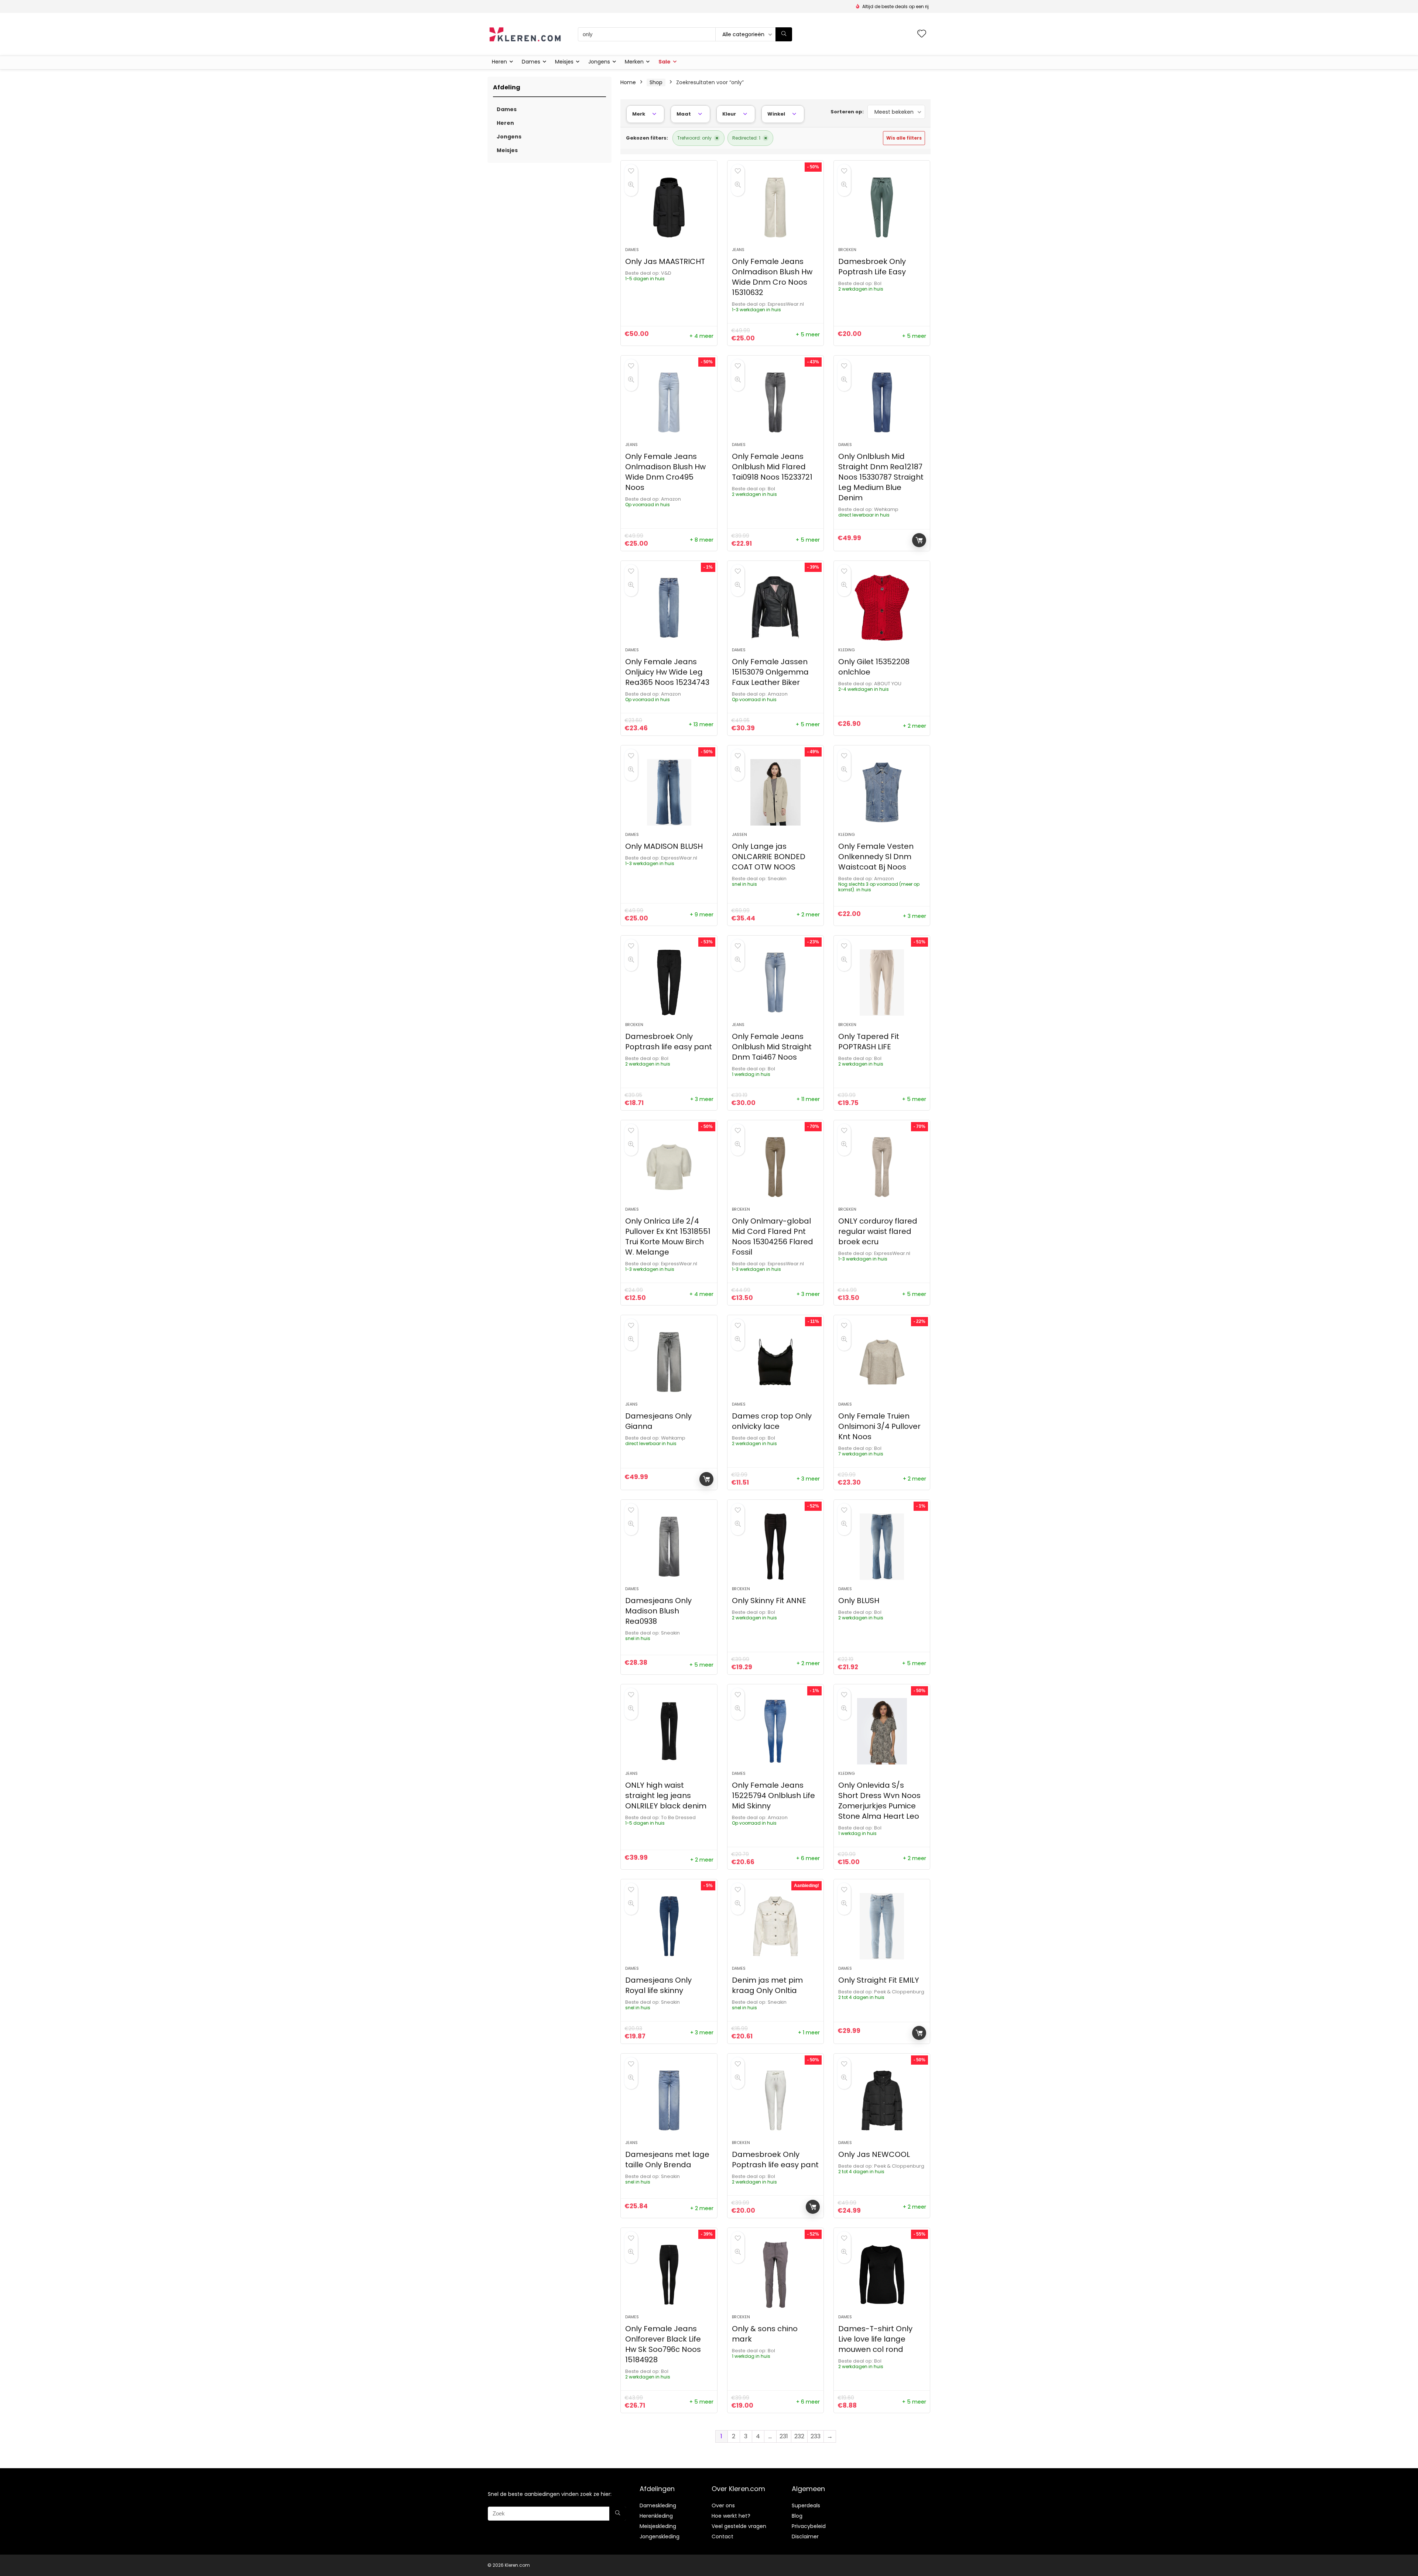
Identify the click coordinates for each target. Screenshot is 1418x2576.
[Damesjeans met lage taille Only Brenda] (669, 2100)
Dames (531, 62)
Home (628, 82)
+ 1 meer (809, 2033)
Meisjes (564, 62)
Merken (634, 62)
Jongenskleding (660, 2536)
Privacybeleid (809, 2526)
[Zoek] (784, 34)
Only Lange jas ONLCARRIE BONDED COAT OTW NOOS (769, 857)
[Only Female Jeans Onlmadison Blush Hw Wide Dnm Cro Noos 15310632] (775, 207)
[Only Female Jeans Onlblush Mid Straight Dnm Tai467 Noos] (775, 982)
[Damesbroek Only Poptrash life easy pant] (669, 982)
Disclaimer (805, 2536)
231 (784, 2436)
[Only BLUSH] (882, 1547)
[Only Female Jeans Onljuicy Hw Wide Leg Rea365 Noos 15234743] (669, 608)
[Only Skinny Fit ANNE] (775, 1547)
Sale (665, 62)
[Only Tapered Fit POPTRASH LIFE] (882, 982)
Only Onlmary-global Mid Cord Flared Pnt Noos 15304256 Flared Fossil (773, 1236)
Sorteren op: (847, 112)
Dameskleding (658, 2505)
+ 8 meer (702, 540)
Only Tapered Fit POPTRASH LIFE (869, 1042)
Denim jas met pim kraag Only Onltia (767, 1985)
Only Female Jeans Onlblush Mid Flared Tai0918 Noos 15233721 (772, 467)
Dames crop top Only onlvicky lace (772, 1421)
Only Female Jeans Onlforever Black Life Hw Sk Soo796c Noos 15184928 (663, 2344)
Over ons (723, 2505)
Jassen (739, 834)
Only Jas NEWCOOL (874, 2154)
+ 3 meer (914, 916)
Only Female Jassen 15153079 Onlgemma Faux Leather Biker (770, 672)
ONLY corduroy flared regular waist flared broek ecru (878, 1231)
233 (816, 2436)
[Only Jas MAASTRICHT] (669, 207)
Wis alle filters (904, 138)
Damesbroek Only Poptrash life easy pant (669, 1042)
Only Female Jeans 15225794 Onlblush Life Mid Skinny (773, 1795)
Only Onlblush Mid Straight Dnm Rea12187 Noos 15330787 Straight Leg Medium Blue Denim (881, 477)
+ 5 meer (808, 335)
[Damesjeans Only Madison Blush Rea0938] (669, 1547)
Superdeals (806, 2505)
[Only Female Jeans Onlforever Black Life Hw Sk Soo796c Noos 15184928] (669, 2275)
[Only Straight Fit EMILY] (882, 1926)
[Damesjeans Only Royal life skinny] (669, 1926)
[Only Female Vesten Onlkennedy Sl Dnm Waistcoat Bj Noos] (882, 792)
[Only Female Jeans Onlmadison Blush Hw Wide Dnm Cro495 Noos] (669, 402)
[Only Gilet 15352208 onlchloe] (882, 608)
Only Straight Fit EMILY (879, 1980)
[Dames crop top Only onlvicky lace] (775, 1362)
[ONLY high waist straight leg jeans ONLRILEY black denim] (669, 1731)
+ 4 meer (701, 336)
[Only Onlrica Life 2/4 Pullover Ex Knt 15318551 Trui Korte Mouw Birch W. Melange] (669, 1167)
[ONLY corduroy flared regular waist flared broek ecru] (882, 1167)
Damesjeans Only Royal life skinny (658, 1985)
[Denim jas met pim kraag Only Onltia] (775, 1926)
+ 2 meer (914, 726)
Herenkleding (656, 2516)
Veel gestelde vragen (739, 2526)
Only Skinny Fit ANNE (769, 1601)
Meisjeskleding (658, 2526)
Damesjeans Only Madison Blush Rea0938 (658, 1611)
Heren (499, 62)
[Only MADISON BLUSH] (669, 792)
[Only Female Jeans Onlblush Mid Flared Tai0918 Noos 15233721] (775, 402)
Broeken (847, 250)
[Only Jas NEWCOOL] (882, 2100)
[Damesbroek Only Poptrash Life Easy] (882, 207)
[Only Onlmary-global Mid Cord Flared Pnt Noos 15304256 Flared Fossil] (775, 1167)
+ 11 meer (808, 1099)
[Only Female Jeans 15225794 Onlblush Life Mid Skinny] (775, 1731)
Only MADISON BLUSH (664, 846)
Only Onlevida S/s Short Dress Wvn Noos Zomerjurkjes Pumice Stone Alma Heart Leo (879, 1801)
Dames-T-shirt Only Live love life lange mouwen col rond (875, 2339)
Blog (797, 2516)
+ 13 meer (701, 724)
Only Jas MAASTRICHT (665, 261)
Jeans (738, 250)
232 (799, 2436)
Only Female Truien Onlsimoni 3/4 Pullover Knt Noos (879, 1426)
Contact (722, 2536)
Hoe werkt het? (731, 2516)
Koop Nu (919, 540)
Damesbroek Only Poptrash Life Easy (872, 267)
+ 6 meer (808, 1858)
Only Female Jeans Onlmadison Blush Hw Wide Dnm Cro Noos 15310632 (772, 277)
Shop (656, 82)
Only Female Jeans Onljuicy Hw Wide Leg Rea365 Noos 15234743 (667, 672)
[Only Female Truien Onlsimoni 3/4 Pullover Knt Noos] (882, 1362)
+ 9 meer (702, 915)
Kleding (847, 650)
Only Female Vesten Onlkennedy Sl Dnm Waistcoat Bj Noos (876, 857)
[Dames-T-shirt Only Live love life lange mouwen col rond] (882, 2275)
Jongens (599, 62)
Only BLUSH (859, 1601)
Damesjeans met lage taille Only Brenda (667, 2160)
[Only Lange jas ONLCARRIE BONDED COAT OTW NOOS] (775, 792)
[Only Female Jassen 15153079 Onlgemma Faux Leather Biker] (775, 608)
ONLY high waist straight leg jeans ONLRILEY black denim (666, 1795)
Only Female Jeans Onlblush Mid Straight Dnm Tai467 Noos (772, 1047)
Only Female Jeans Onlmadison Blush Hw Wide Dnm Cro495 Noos (665, 472)
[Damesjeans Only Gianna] (669, 1362)
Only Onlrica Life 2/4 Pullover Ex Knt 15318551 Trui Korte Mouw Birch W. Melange (668, 1236)
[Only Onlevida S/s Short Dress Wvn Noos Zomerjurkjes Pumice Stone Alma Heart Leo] (882, 1731)
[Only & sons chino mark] (775, 2275)
